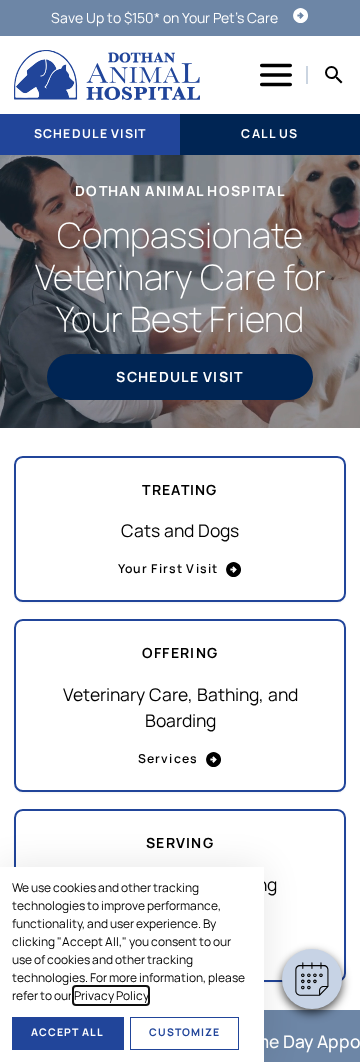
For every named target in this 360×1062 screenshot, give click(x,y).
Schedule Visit (90, 133)
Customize (184, 1032)
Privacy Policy (111, 995)
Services (168, 758)
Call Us (269, 133)
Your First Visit (168, 568)
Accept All (67, 1032)
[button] (312, 979)
